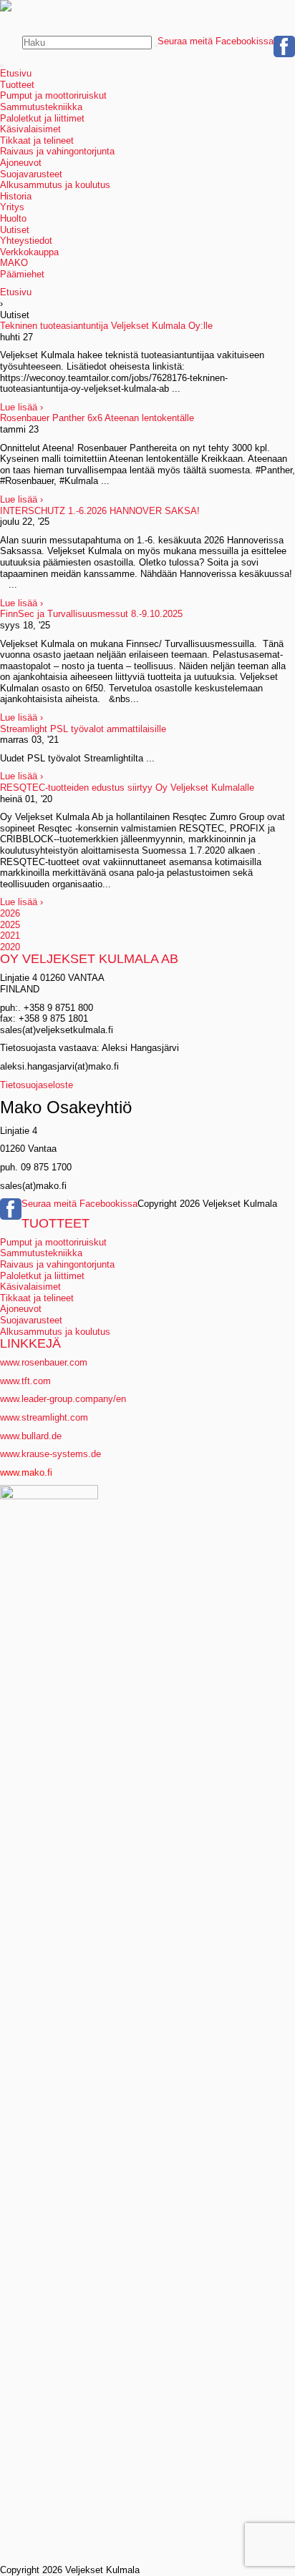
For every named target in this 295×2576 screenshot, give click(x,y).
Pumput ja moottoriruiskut (53, 95)
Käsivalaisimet (30, 129)
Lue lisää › (21, 407)
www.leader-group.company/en (63, 1399)
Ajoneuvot (21, 163)
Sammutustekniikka (41, 107)
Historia (16, 196)
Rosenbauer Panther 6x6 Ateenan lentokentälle (97, 418)
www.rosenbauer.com (44, 1362)
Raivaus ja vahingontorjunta (57, 151)
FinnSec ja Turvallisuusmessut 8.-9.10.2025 (91, 614)
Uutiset (15, 230)
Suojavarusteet (31, 174)
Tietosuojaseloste (37, 1085)
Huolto (13, 218)
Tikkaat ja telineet (37, 140)
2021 (10, 936)
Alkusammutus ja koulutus (55, 185)
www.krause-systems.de (52, 1454)
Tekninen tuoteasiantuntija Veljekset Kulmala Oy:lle (106, 326)
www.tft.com (25, 1381)
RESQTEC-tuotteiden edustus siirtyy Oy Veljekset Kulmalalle (127, 788)
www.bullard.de (31, 1436)
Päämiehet (22, 274)
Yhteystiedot (26, 241)
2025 (10, 925)
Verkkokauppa (29, 252)
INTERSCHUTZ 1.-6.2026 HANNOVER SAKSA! (100, 511)
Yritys (12, 207)
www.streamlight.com (44, 1417)
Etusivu (16, 73)
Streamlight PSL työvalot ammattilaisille (83, 729)
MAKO (14, 263)
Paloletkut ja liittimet (42, 118)
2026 (10, 913)
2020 (10, 947)
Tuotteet (17, 85)
